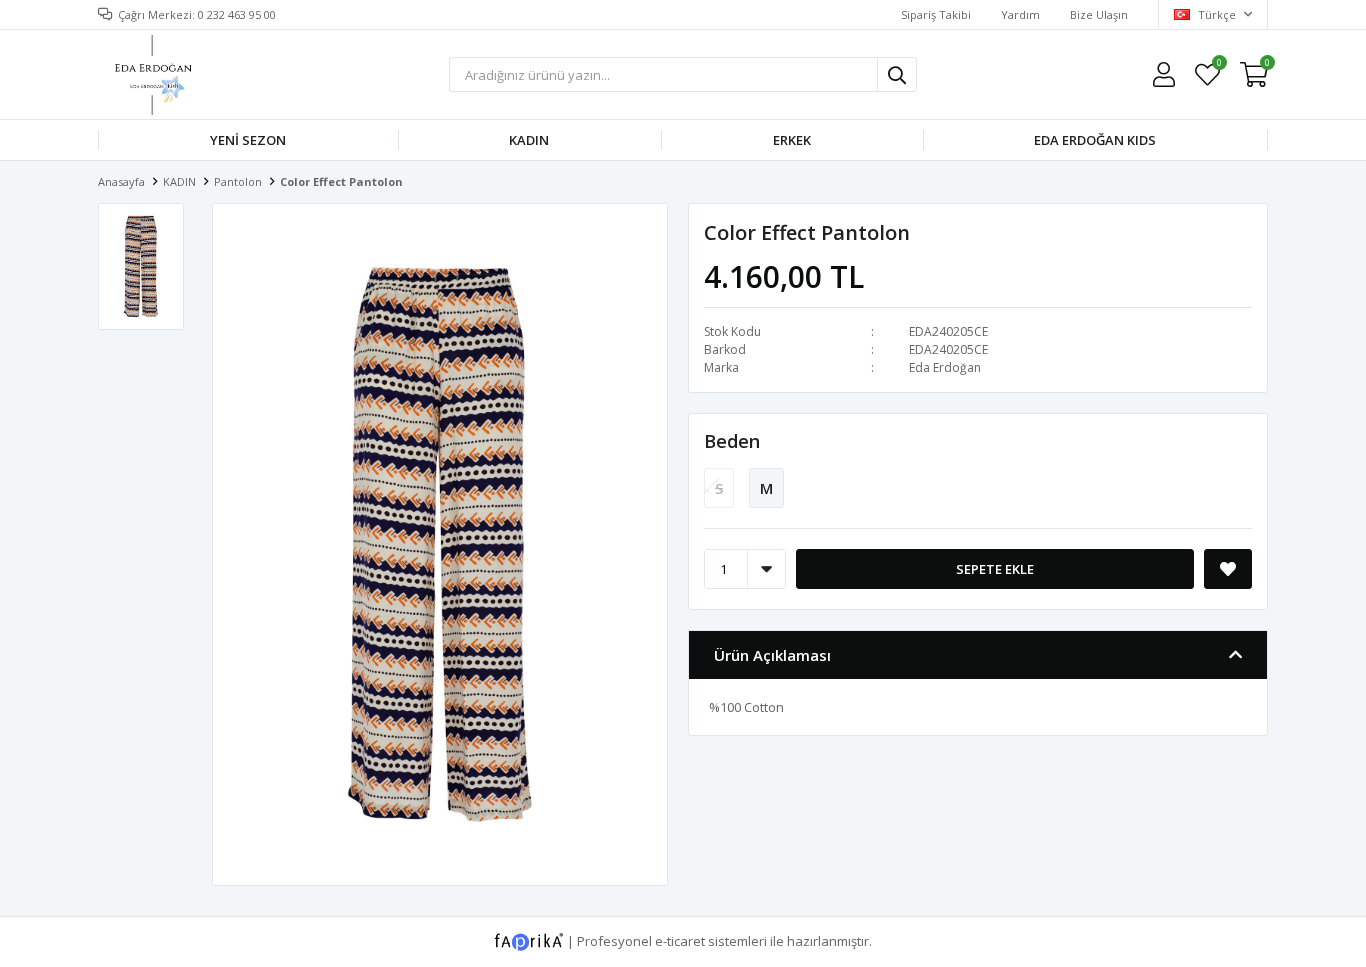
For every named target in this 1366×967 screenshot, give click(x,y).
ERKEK (792, 140)
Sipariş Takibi (936, 14)
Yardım (1020, 14)
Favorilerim (1218, 65)
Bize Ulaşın (1099, 14)
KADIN (529, 140)
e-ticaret (680, 940)
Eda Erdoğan (945, 367)
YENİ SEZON (248, 140)
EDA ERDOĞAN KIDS (1095, 140)
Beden (732, 441)
